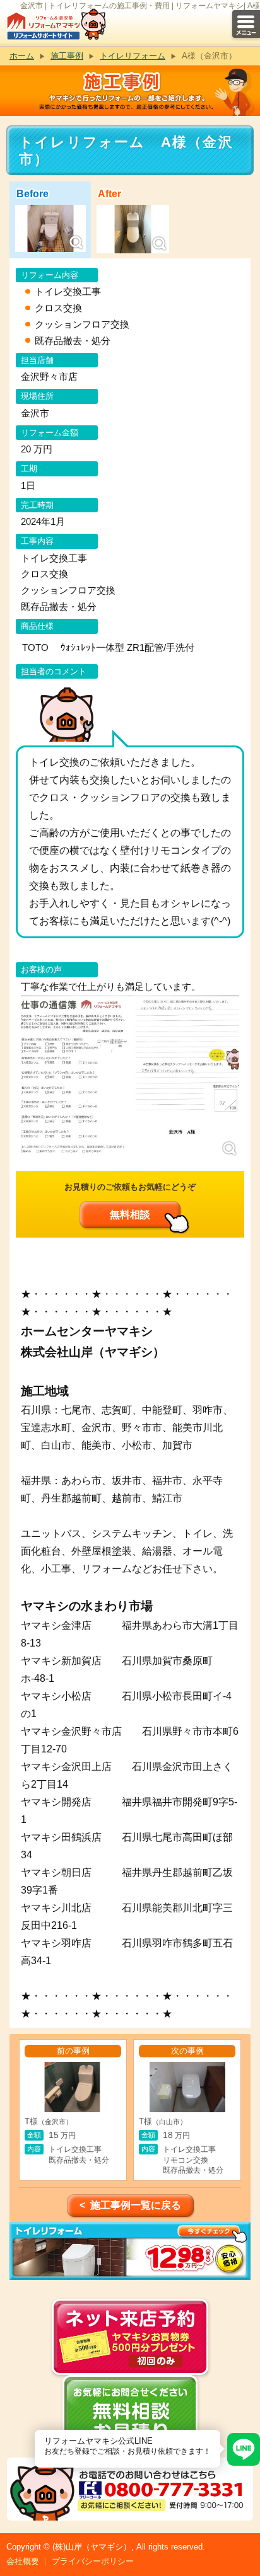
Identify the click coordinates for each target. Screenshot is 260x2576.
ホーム (22, 56)
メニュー (246, 24)
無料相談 (130, 1215)
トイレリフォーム (133, 56)
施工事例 (67, 56)
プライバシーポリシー (93, 2561)
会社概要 (23, 2561)
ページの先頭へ (246, 2531)
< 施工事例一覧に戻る (130, 2205)
